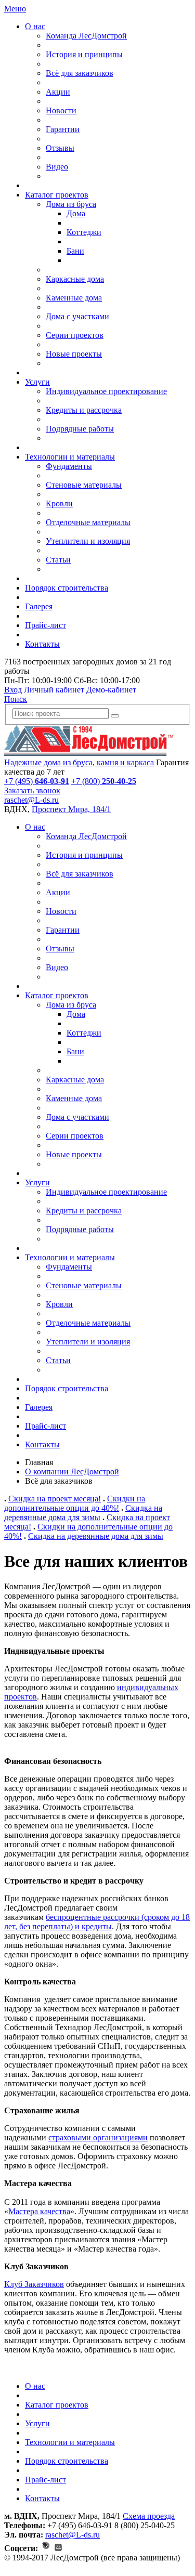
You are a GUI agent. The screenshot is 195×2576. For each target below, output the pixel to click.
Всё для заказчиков (80, 73)
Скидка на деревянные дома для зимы (83, 1513)
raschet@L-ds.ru (31, 800)
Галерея (39, 606)
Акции (58, 92)
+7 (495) (37, 781)
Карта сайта (25, 2567)
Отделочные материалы (88, 522)
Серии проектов (75, 335)
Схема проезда (149, 2516)
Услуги (37, 382)
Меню (15, 9)
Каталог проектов (57, 195)
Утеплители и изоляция (88, 541)
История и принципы (84, 54)
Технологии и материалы (70, 457)
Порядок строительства (67, 588)
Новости (61, 110)
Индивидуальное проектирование (106, 391)
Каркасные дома (75, 279)
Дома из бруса (71, 204)
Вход (13, 690)
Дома (76, 213)
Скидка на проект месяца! (55, 1499)
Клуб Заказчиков (34, 2284)
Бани (75, 251)
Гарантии (63, 129)
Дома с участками (77, 316)
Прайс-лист (45, 625)
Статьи (58, 560)
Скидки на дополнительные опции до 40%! (75, 1503)
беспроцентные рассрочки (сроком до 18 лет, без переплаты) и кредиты (97, 1922)
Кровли (59, 504)
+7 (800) (104, 781)
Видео (57, 167)
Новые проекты (74, 354)
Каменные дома (74, 298)
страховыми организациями (98, 2137)
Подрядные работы (80, 429)
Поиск (16, 699)
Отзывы (60, 148)
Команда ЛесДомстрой (86, 36)
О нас (35, 26)
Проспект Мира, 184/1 (71, 809)
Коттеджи (84, 232)
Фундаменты (69, 466)
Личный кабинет (54, 690)
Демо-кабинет (111, 690)
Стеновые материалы (84, 485)
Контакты (42, 644)
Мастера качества (39, 2211)
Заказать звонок (32, 790)
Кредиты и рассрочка (84, 410)
